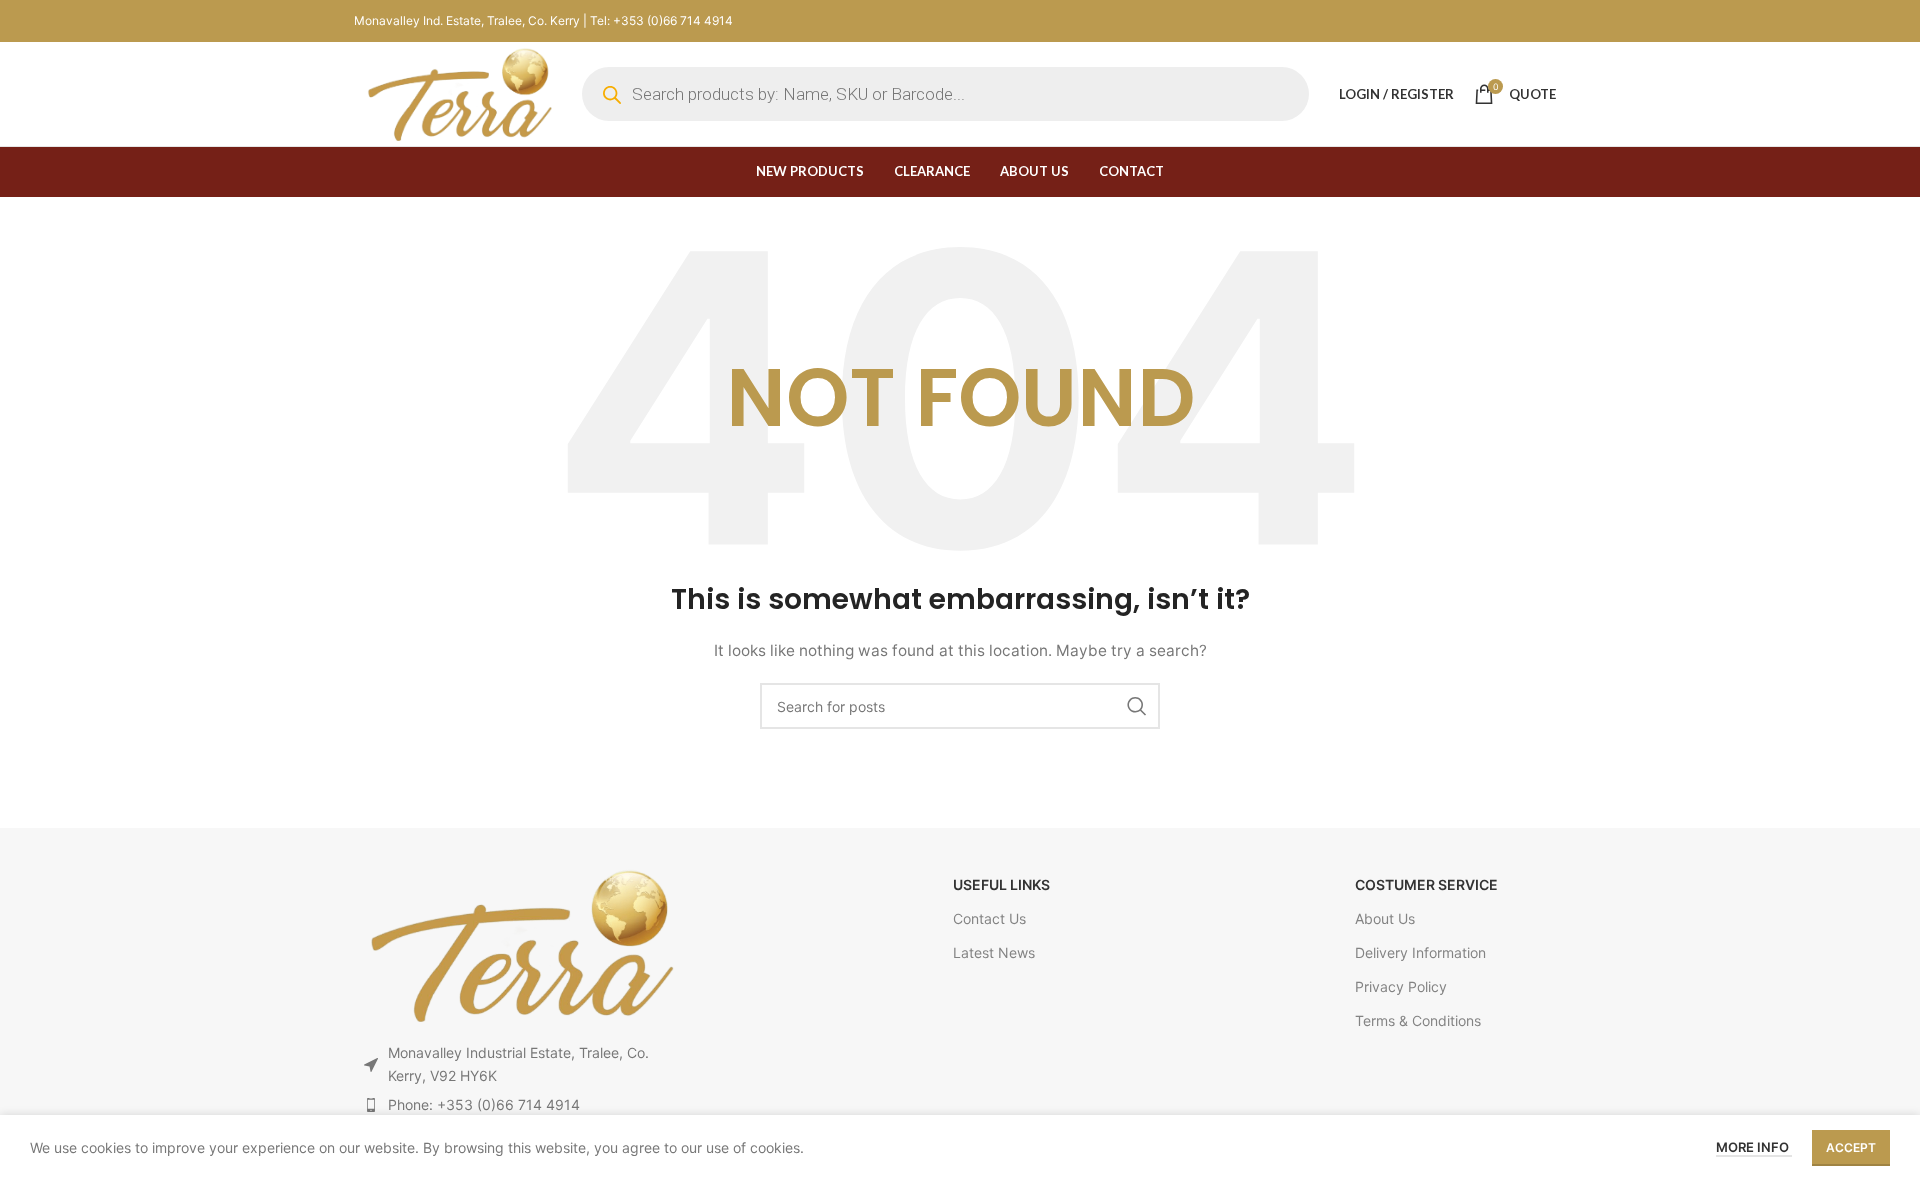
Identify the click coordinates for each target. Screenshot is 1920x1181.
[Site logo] (458, 92)
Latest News (994, 952)
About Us (1385, 918)
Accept (1851, 1147)
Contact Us (989, 918)
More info (1754, 1147)
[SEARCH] (1137, 706)
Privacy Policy (1401, 986)
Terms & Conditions (1418, 1020)
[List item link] (519, 1105)
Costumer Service (1426, 884)
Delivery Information (1420, 952)
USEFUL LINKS (1001, 884)
